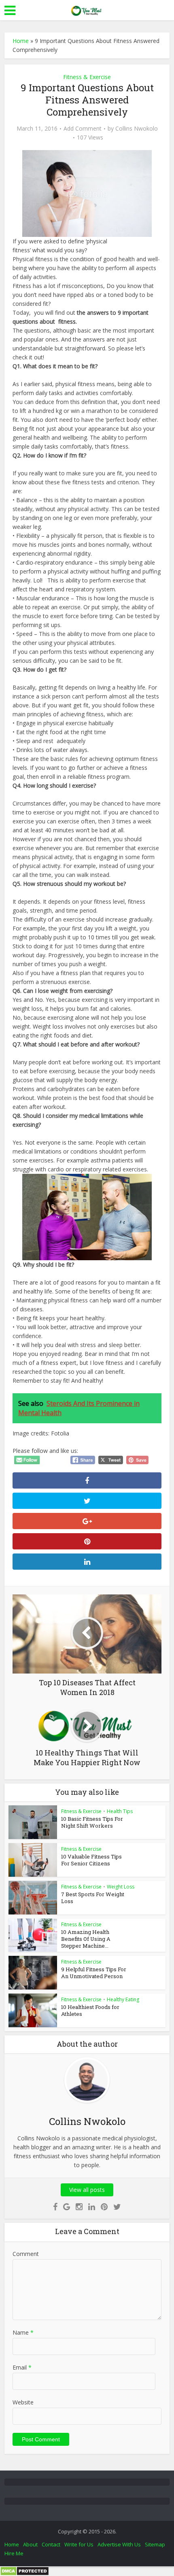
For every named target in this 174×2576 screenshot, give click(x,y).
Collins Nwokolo (137, 129)
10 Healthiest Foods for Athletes (90, 2010)
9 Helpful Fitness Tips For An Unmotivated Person (94, 1973)
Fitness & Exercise (87, 77)
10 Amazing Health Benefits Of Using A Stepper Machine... (86, 1939)
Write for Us (79, 2544)
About (30, 2544)
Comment (26, 2254)
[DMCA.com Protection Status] (24, 2571)
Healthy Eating (123, 1999)
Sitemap (155, 2544)
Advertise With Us (119, 2544)
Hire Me (14, 2553)
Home (21, 41)
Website (23, 2402)
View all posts (87, 2190)
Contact (51, 2544)
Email (22, 2367)
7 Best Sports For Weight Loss (93, 1898)
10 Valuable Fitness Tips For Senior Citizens (91, 1860)
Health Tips (120, 1811)
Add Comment (83, 129)
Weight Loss (121, 1887)
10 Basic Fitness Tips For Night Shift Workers (92, 1822)
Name (23, 2332)
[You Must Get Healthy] (87, 9)
